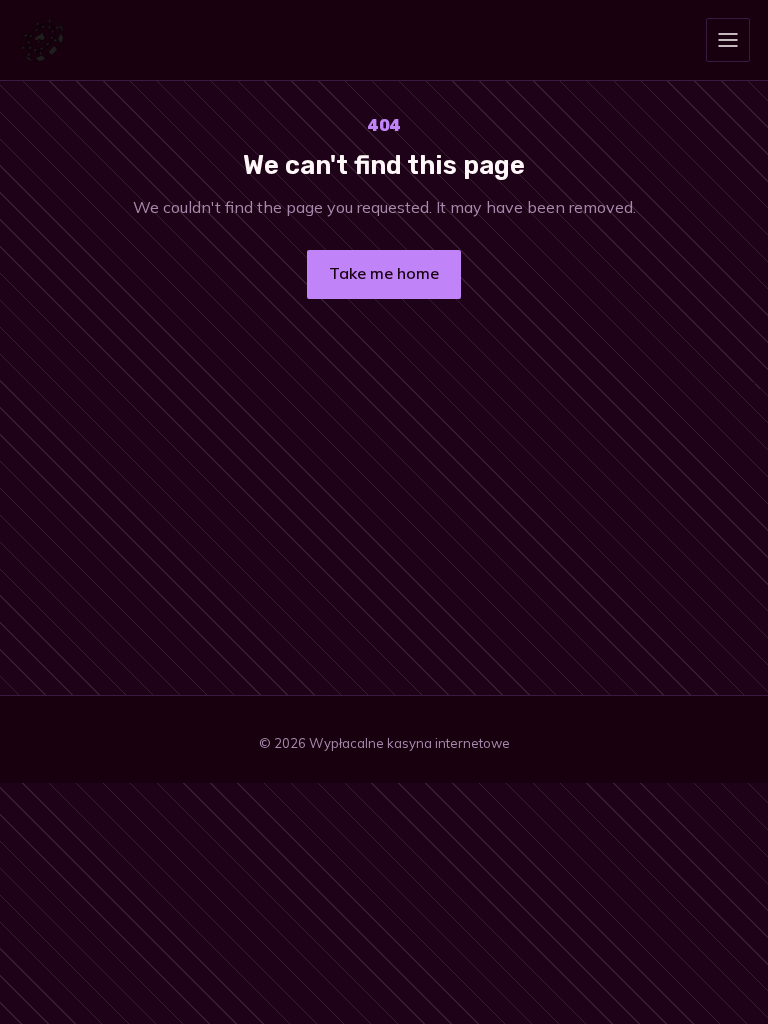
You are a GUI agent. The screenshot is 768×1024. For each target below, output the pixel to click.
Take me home (384, 273)
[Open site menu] (728, 40)
